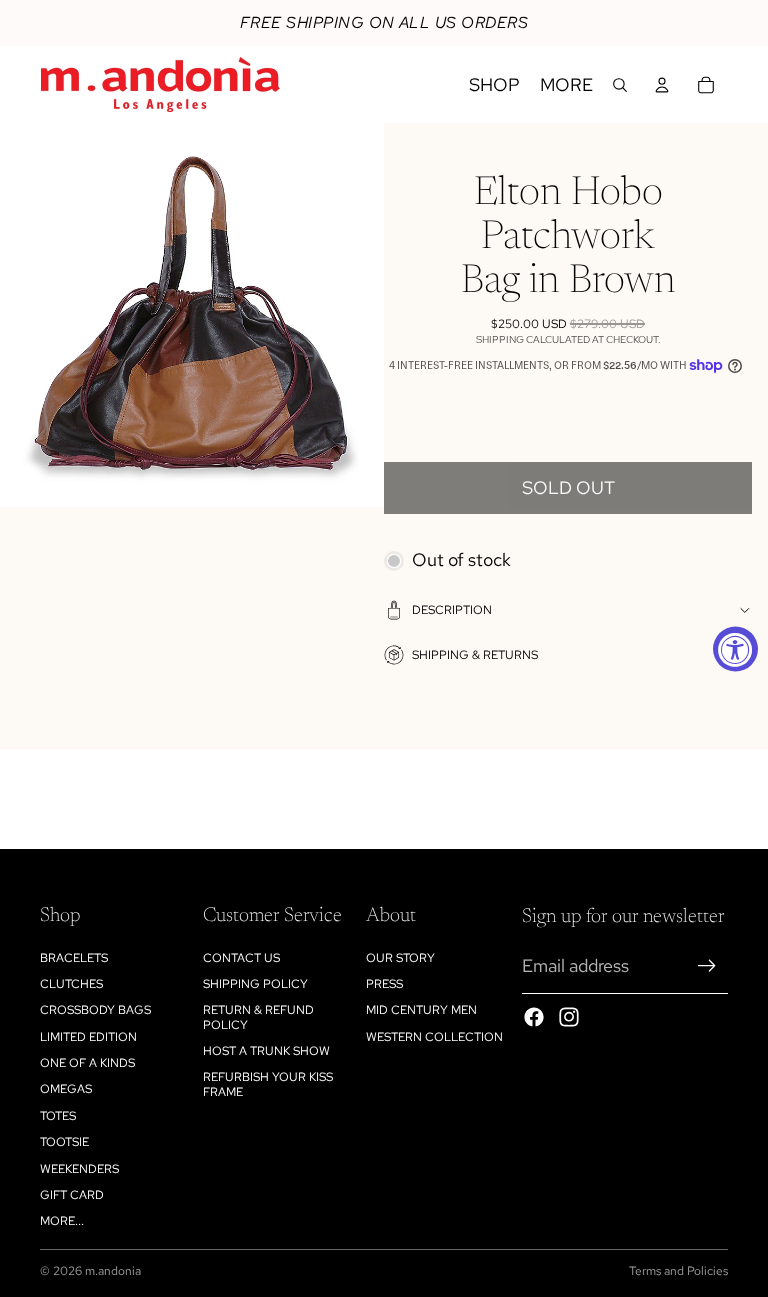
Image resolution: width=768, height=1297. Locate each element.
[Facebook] (534, 1017)
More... (62, 1221)
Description (452, 610)
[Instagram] (569, 1017)
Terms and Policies (678, 1271)
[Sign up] (707, 966)
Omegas (66, 1089)
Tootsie (64, 1142)
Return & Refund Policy (258, 1017)
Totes (58, 1116)
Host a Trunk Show (266, 1051)
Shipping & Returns (475, 655)
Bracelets (74, 958)
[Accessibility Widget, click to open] (735, 648)
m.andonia (113, 1271)
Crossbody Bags (95, 1010)
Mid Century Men (421, 1010)
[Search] (620, 85)
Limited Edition (88, 1037)
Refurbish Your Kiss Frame (268, 1084)
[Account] (662, 85)
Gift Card (72, 1195)
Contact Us (241, 958)
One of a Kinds (87, 1063)
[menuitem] (566, 84)
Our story (400, 958)
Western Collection (434, 1037)
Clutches (71, 984)
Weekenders (79, 1169)
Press (384, 984)
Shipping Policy (255, 984)
